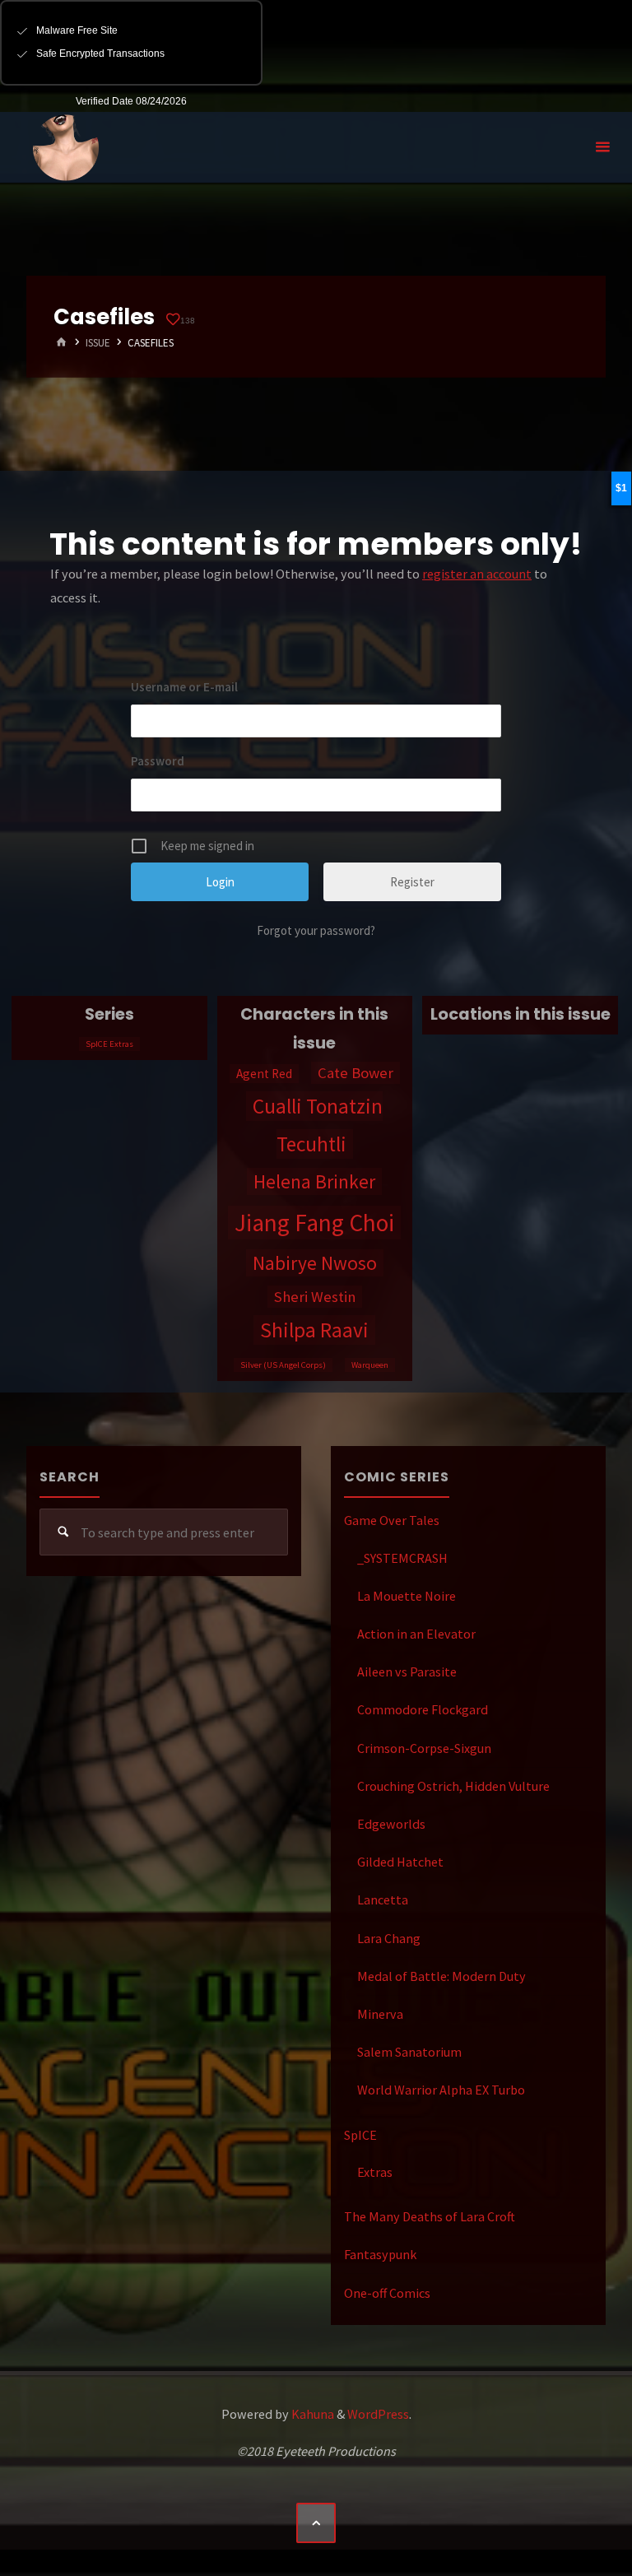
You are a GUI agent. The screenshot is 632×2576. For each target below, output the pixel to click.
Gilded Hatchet (400, 1862)
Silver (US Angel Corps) (283, 1365)
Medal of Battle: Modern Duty (441, 1976)
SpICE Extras (109, 1044)
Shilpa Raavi (314, 1330)
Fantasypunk (380, 2254)
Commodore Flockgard (423, 1709)
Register (412, 882)
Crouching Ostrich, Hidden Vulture (453, 1786)
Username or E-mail (184, 687)
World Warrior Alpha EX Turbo (441, 2090)
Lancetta (383, 1899)
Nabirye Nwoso (315, 1263)
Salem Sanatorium (409, 2052)
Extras (375, 2172)
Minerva (380, 2014)
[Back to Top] (316, 2523)
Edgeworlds (391, 1824)
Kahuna (311, 2414)
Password (158, 761)
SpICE (360, 2135)
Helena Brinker (314, 1181)
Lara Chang (389, 1938)
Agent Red (264, 1074)
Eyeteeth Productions (66, 148)
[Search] (63, 1532)
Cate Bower (355, 1073)
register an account (477, 574)
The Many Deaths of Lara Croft (430, 2216)
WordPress (378, 2414)
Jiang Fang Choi (314, 1223)
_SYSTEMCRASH (402, 1558)
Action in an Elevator (416, 1634)
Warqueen (370, 1365)
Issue (98, 343)
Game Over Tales (392, 1520)
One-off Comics (387, 2293)
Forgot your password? (316, 930)
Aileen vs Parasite (407, 1672)
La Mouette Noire (407, 1596)
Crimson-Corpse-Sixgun (424, 1748)
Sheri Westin (315, 1297)
